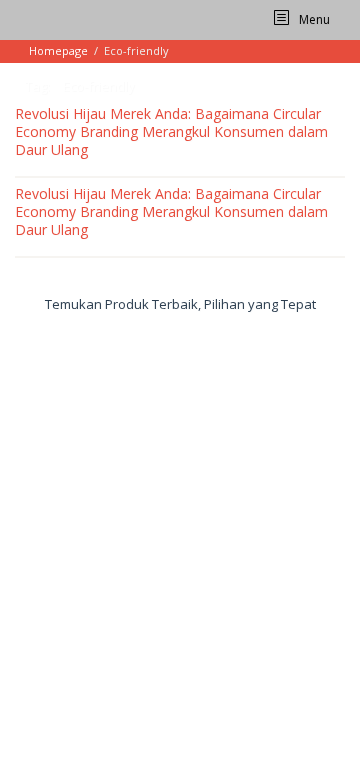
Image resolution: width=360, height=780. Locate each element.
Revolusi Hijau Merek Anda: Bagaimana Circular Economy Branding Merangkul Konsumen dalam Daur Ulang (171, 131)
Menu (313, 19)
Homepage (58, 50)
